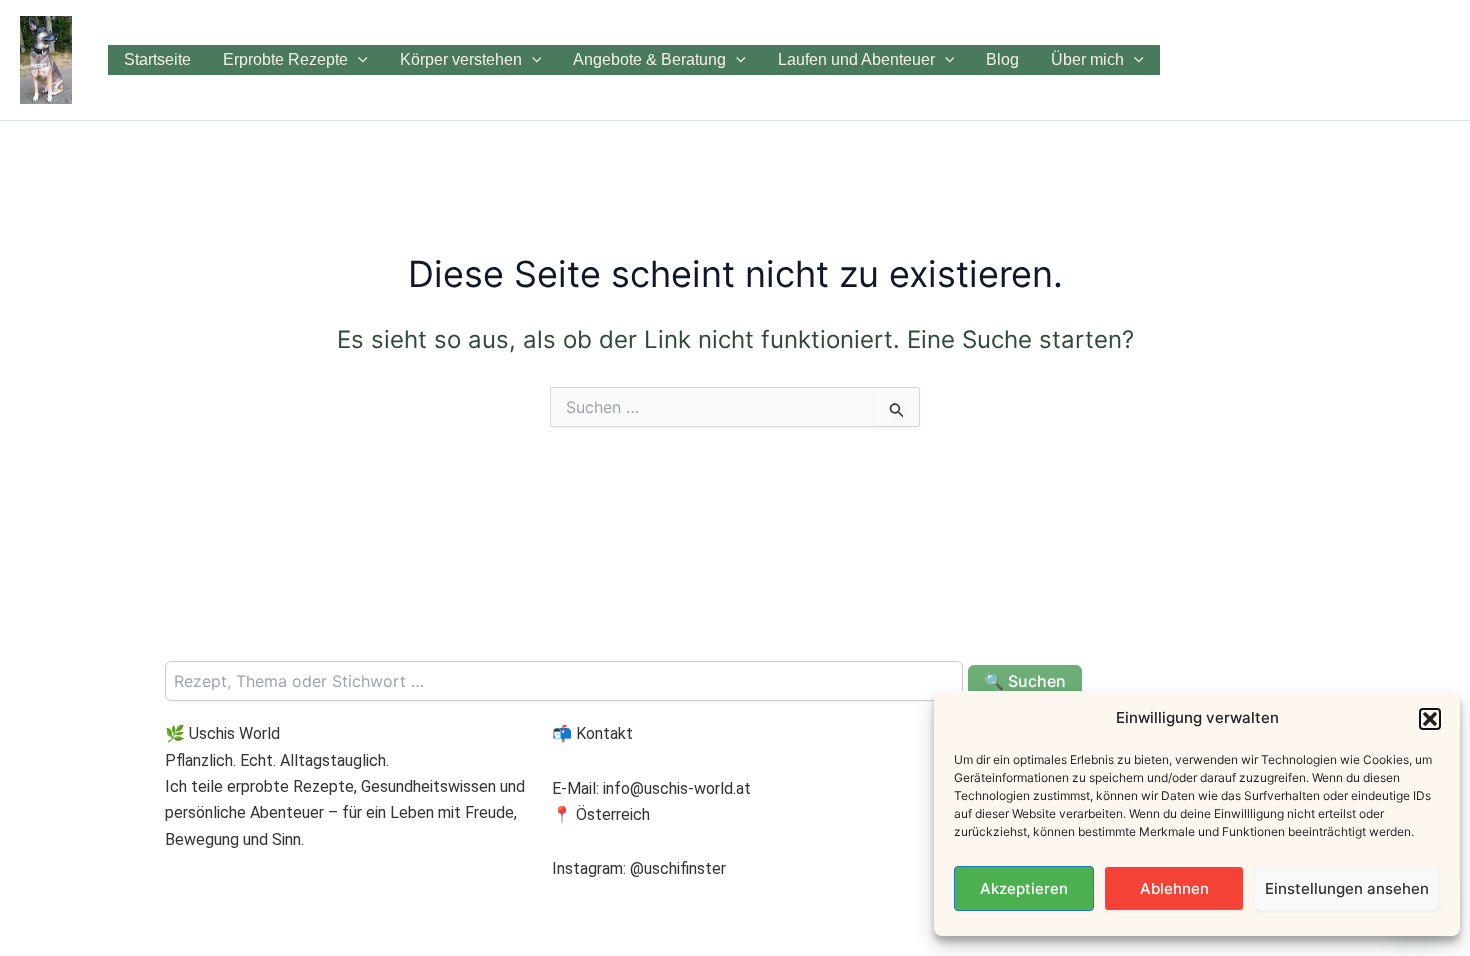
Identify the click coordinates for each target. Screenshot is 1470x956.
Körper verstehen (461, 59)
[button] (1430, 719)
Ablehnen (1174, 888)
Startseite (157, 59)
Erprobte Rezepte (285, 59)
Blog (1002, 59)
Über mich (1087, 59)
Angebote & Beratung (649, 59)
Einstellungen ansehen (1347, 888)
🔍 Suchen (1025, 681)
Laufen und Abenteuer (856, 59)
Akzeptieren (1024, 888)
